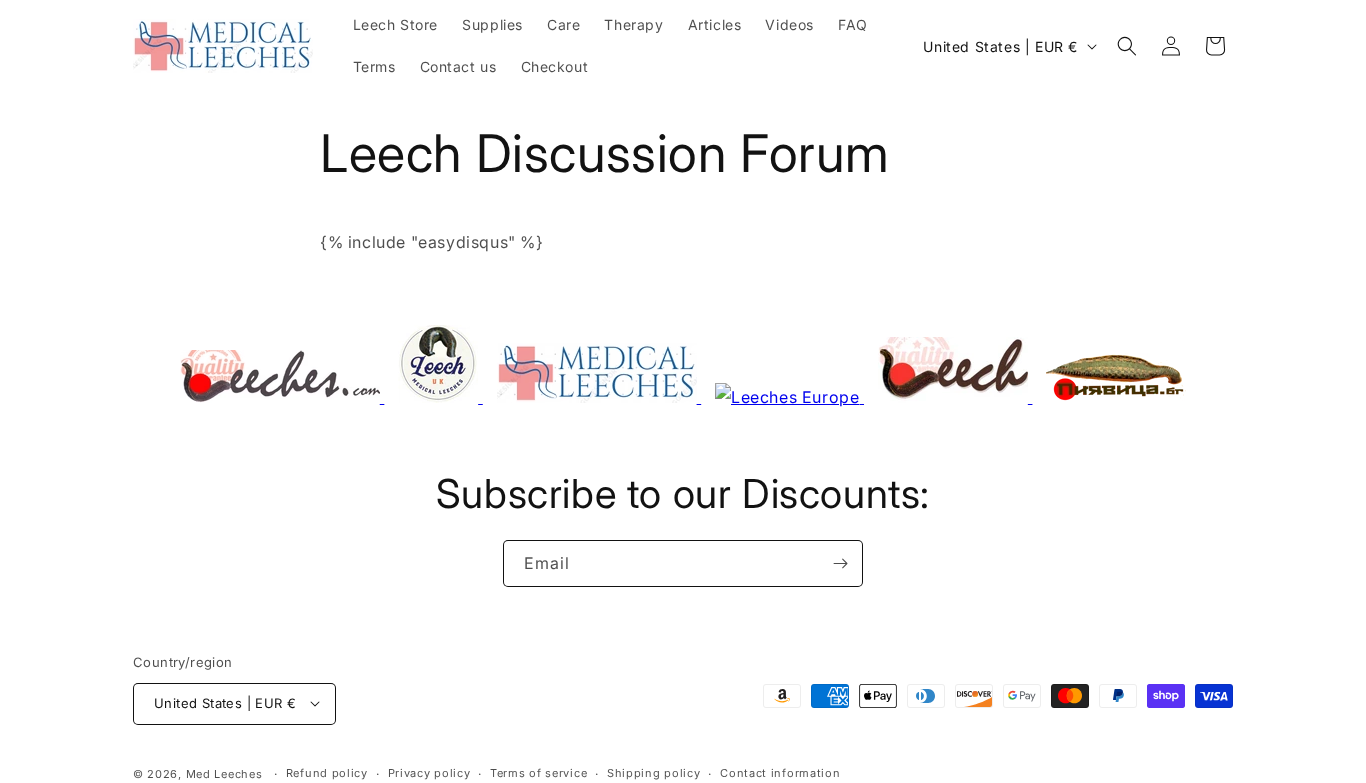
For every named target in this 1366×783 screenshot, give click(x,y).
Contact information (780, 773)
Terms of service (538, 773)
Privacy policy (429, 773)
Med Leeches (224, 773)
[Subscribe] (840, 563)
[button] (1127, 46)
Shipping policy (654, 773)
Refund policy (327, 773)
